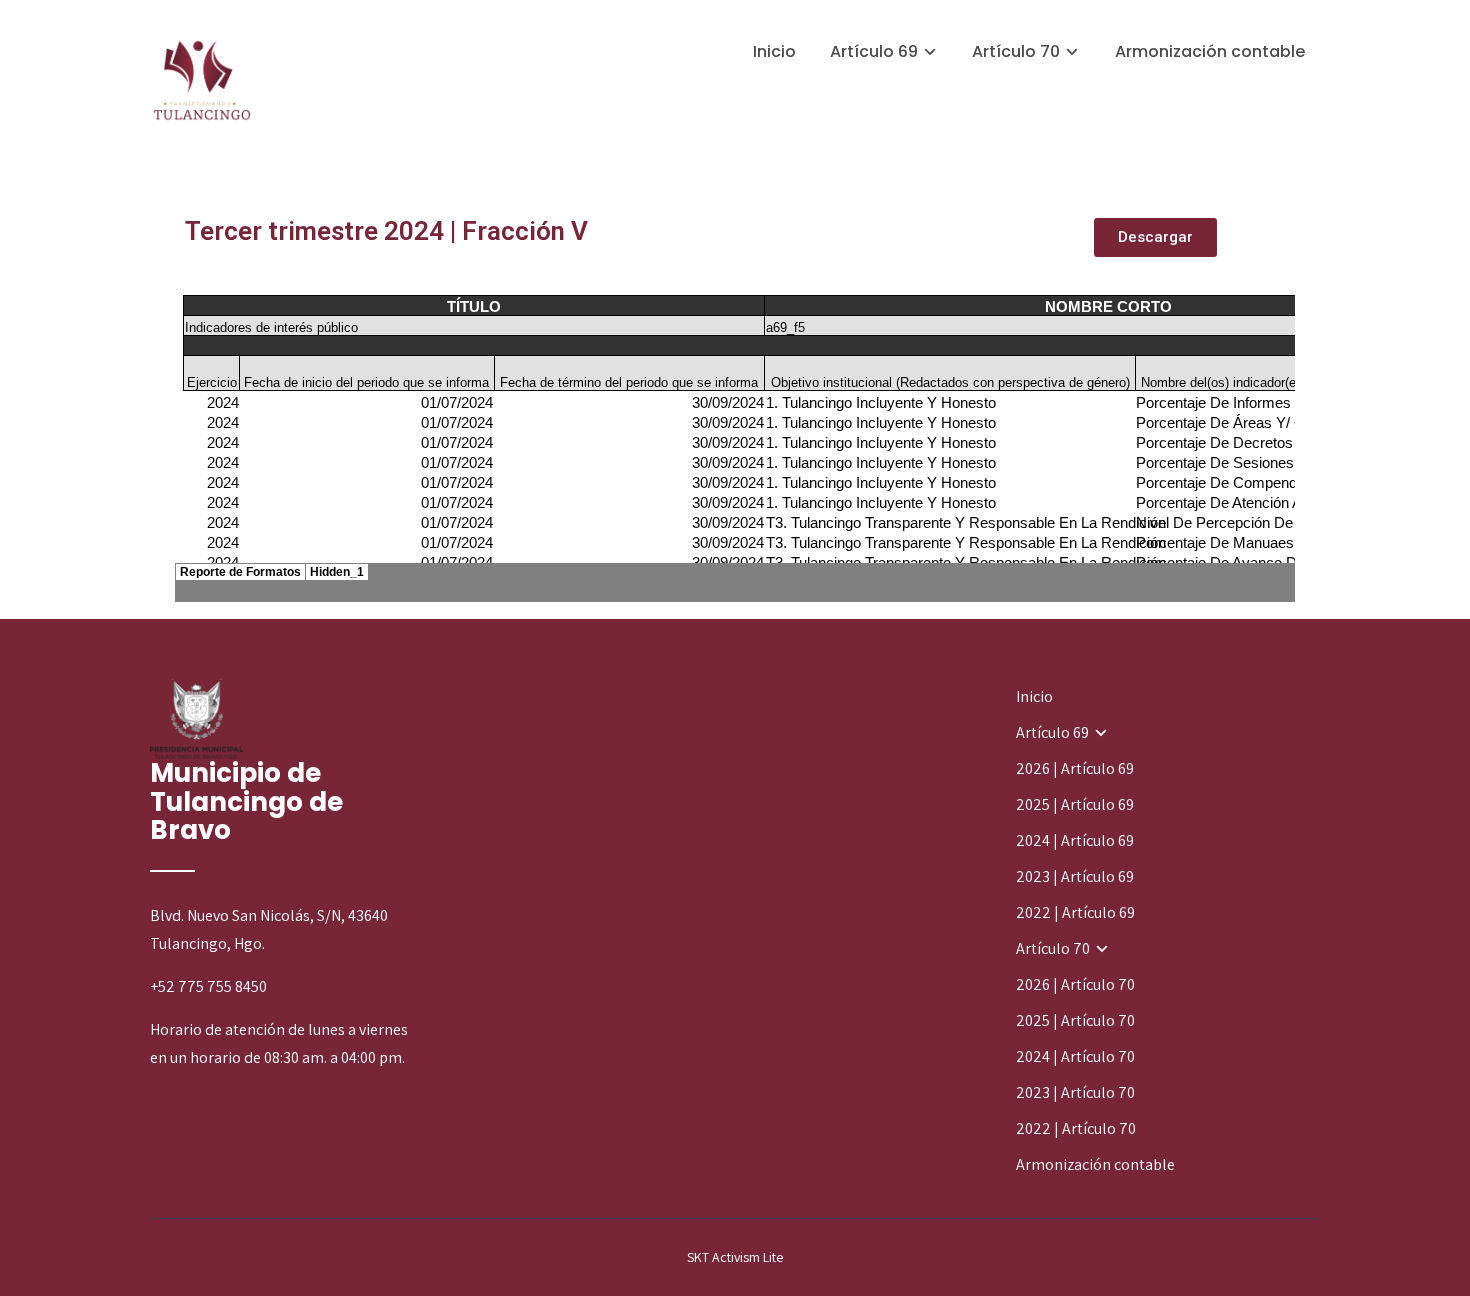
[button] (1155, 237)
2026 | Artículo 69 (1075, 768)
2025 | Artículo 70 (1075, 1020)
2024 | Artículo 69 (1075, 840)
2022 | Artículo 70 (1076, 1128)
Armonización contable (1210, 51)
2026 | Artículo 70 (1075, 984)
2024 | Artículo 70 (1075, 1056)
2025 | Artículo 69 (1075, 804)
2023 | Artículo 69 (1075, 876)
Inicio (774, 51)
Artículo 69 (874, 51)
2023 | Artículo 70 (1075, 1092)
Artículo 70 (1016, 51)
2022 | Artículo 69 (1075, 912)
